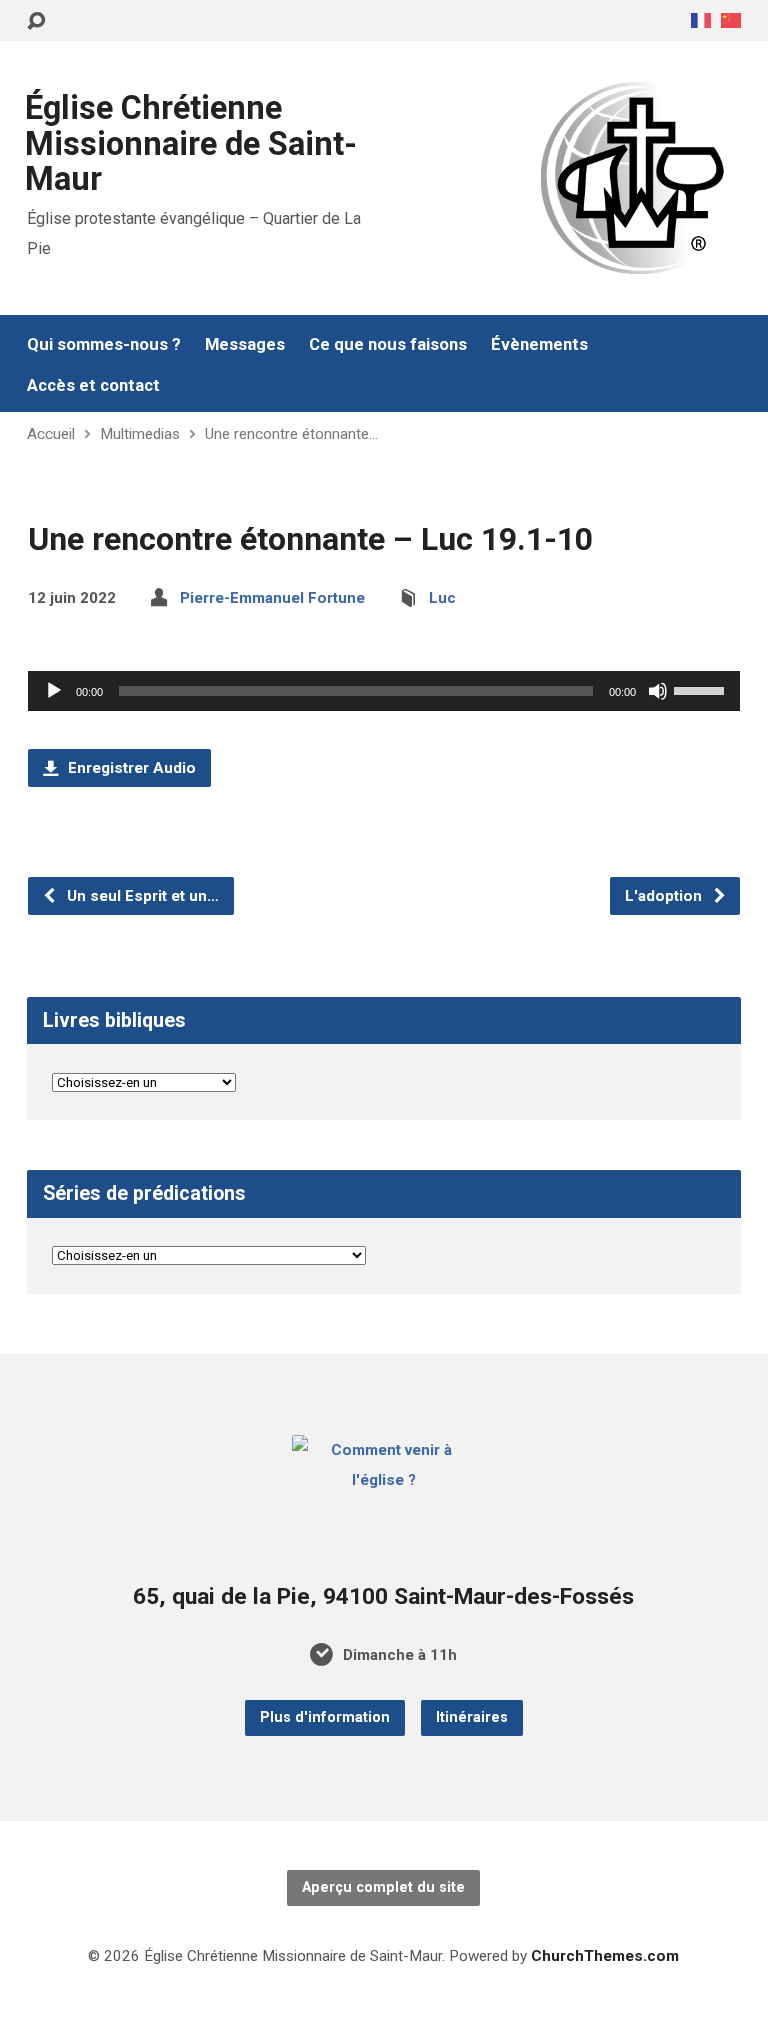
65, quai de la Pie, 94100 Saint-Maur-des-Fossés (383, 1596)
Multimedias (140, 434)
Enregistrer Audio (130, 768)
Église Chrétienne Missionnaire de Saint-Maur (191, 143)
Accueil (51, 434)
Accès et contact (93, 385)
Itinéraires (472, 1717)
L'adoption (665, 896)
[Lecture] (54, 691)
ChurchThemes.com (605, 1956)
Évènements (539, 344)
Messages (245, 344)
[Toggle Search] (36, 21)
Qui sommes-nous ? (104, 344)
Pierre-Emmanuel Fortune (272, 598)
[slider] (702, 689)
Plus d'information (325, 1717)
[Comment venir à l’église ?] (384, 1480)
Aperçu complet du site (383, 1887)
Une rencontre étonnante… (291, 434)
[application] (384, 691)
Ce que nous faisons (388, 344)
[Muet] (658, 691)
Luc (442, 598)
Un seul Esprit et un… (141, 896)
